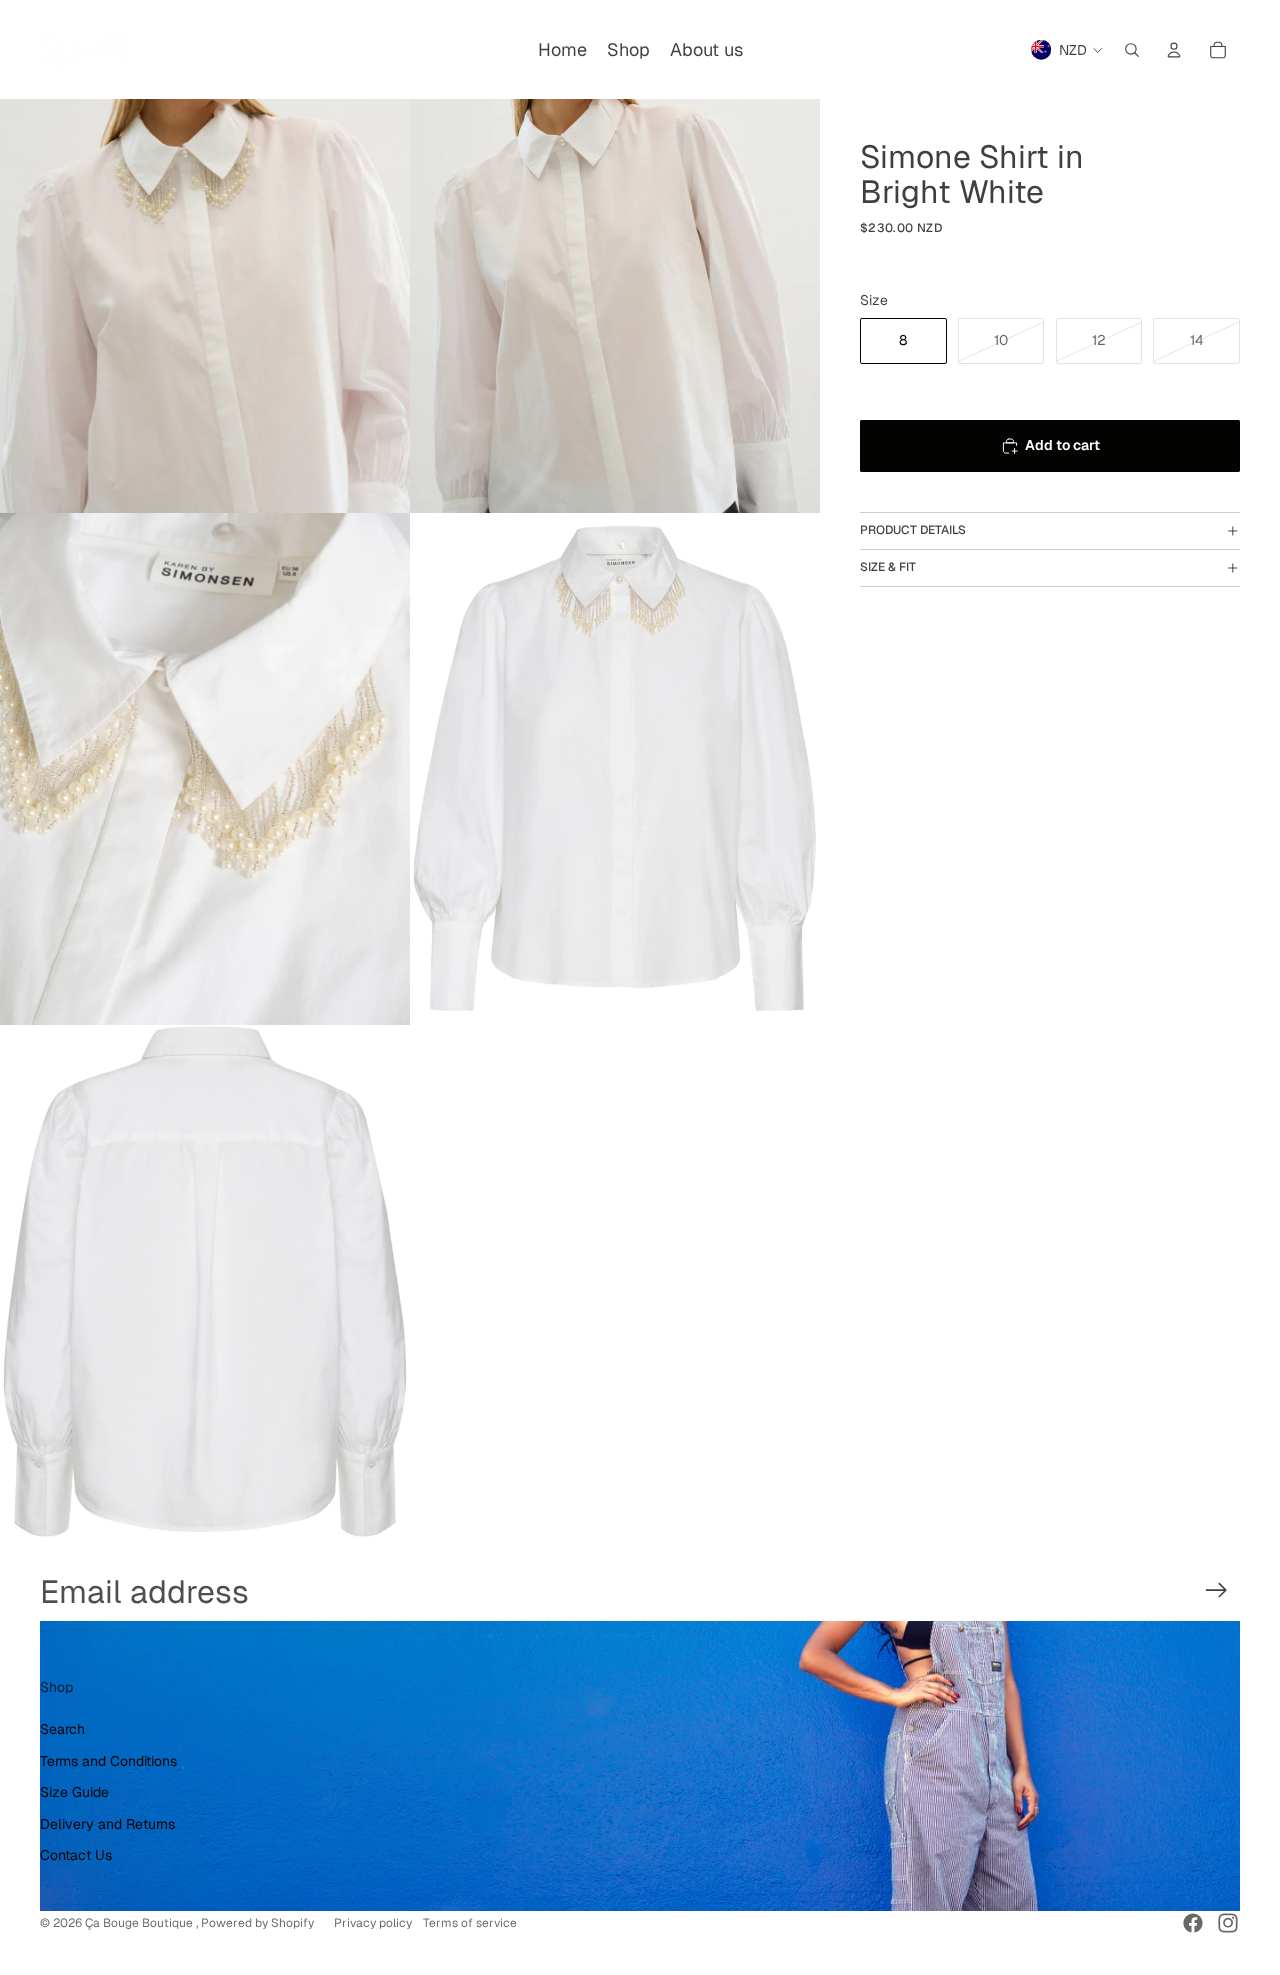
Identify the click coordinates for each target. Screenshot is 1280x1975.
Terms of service (470, 1923)
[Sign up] (1216, 1590)
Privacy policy (373, 1923)
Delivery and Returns (107, 1824)
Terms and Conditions (108, 1761)
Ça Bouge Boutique (140, 1923)
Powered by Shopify (257, 1923)
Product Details (913, 530)
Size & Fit (888, 567)
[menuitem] (562, 50)
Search (62, 1729)
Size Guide (74, 1792)
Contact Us (76, 1855)
